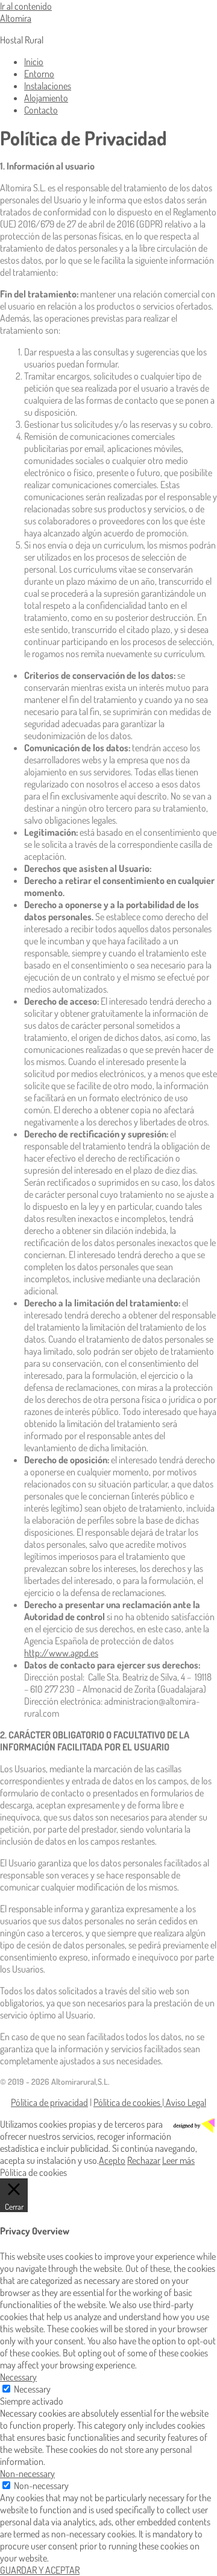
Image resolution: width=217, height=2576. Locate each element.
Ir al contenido (26, 6)
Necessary (32, 2389)
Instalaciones (48, 86)
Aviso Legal (185, 2102)
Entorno (39, 74)
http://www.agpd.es (61, 1653)
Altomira (16, 18)
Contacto (41, 110)
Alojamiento (46, 98)
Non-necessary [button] (27, 2473)
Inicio (34, 62)
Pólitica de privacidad (49, 2102)
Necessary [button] (18, 2377)
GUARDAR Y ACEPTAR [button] (40, 2570)
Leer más (178, 2160)
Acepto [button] (112, 2160)
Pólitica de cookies (128, 2102)
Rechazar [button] (144, 2160)
